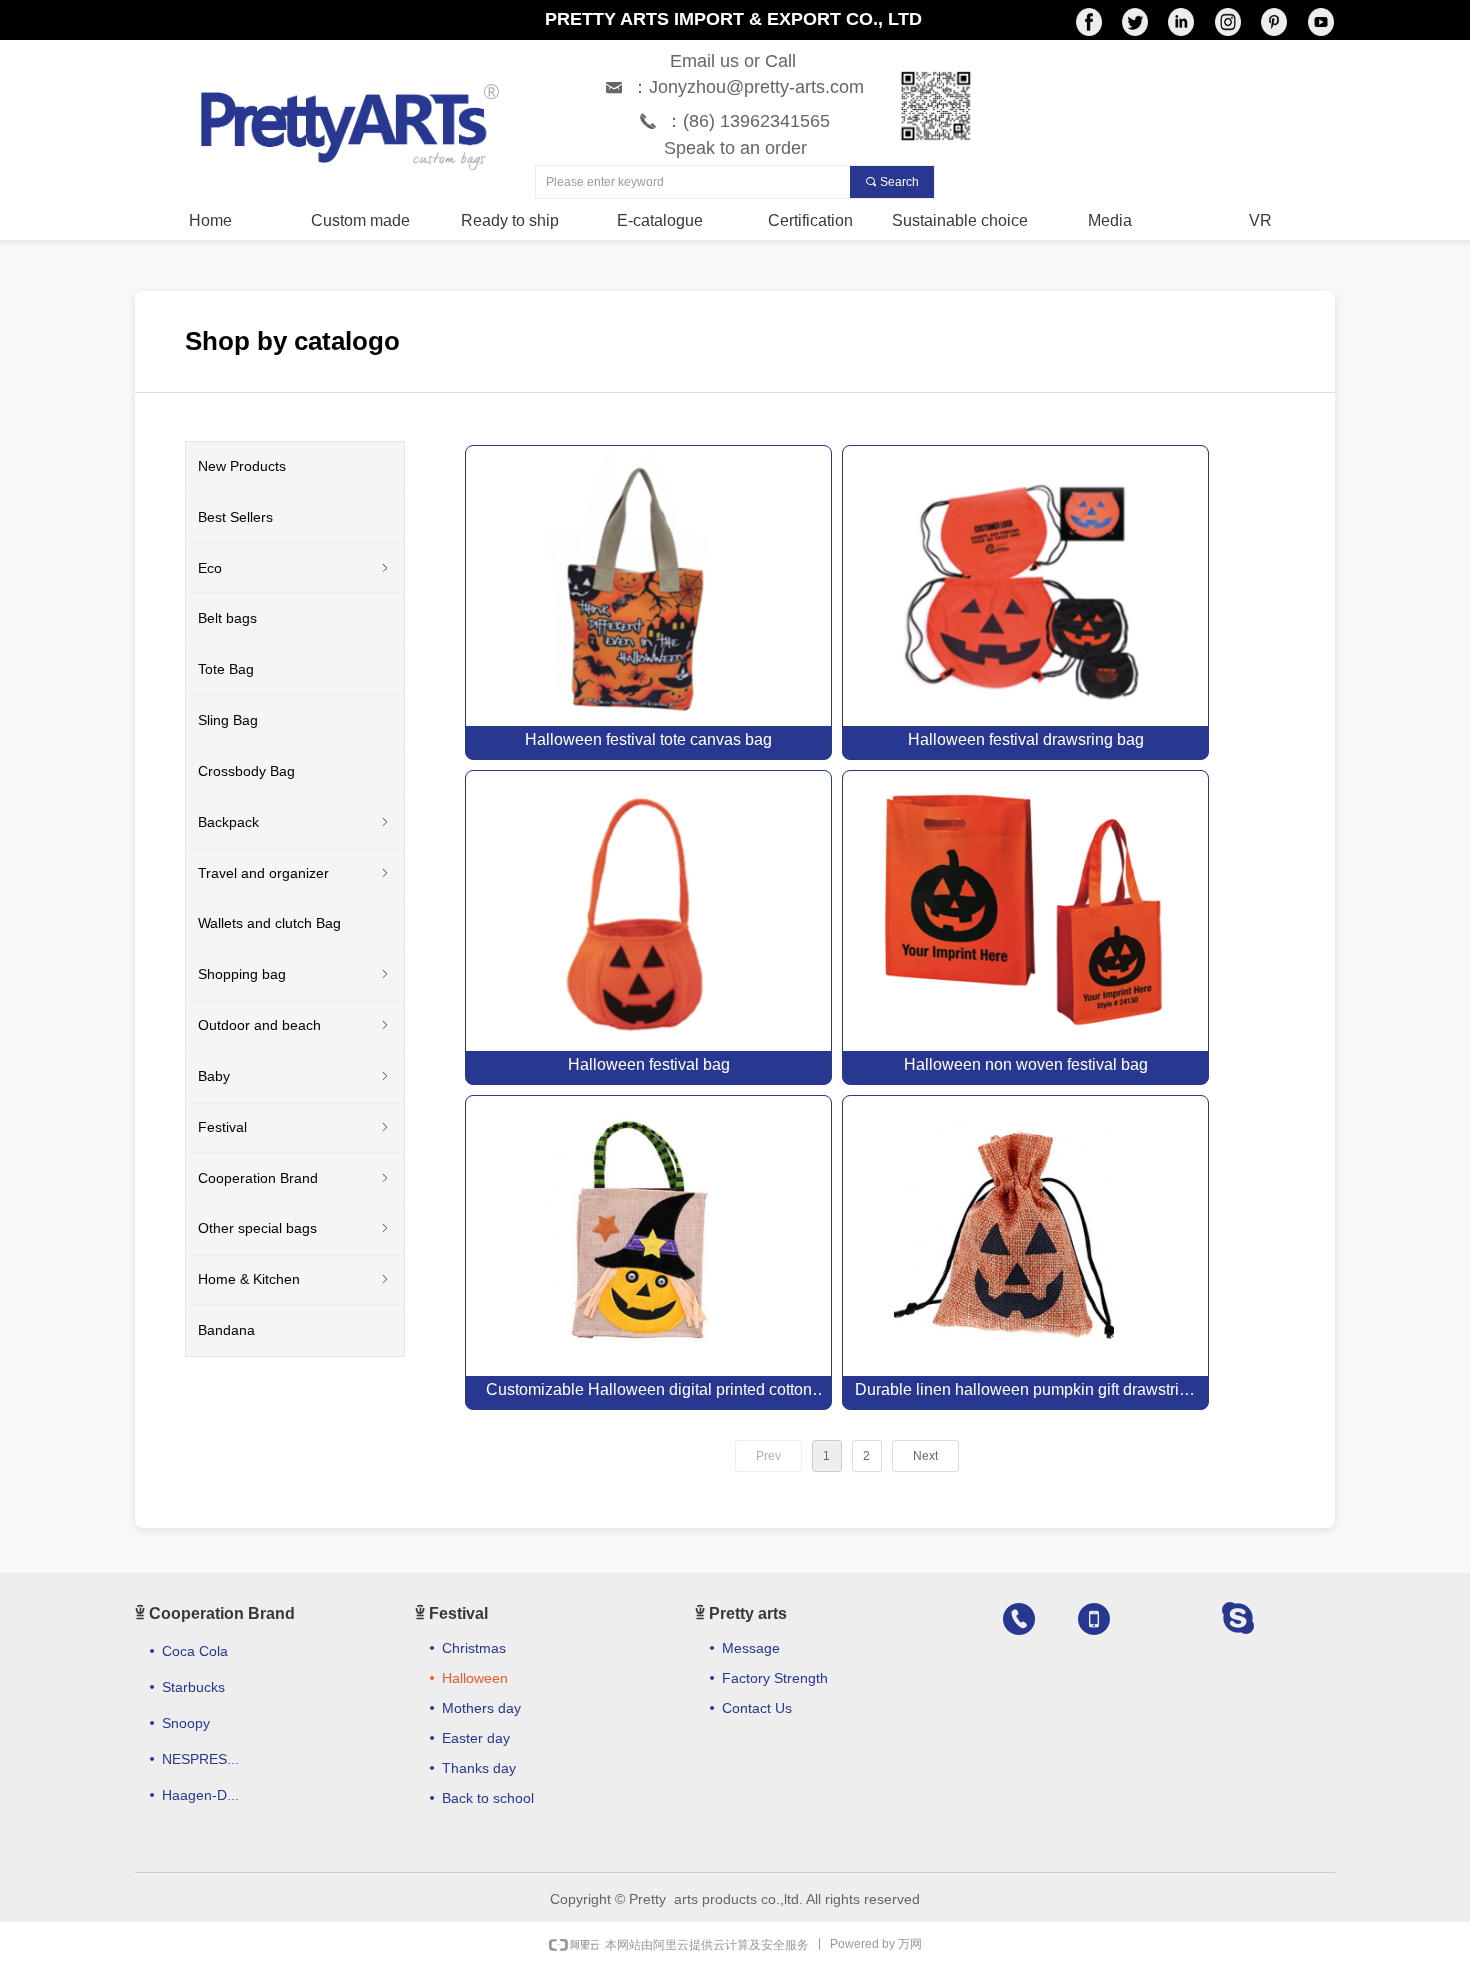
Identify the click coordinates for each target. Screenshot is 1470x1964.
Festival (295, 1127)
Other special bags (295, 1228)
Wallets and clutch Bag (269, 923)
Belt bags (227, 618)
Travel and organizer (295, 873)
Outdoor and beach (295, 1025)
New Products (242, 466)
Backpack (295, 822)
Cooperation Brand (295, 1178)
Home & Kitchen (295, 1279)
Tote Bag (226, 669)
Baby (295, 1076)
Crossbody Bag (246, 771)
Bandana (226, 1330)
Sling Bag (228, 720)
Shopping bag (295, 974)
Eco (295, 568)
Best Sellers (235, 517)
